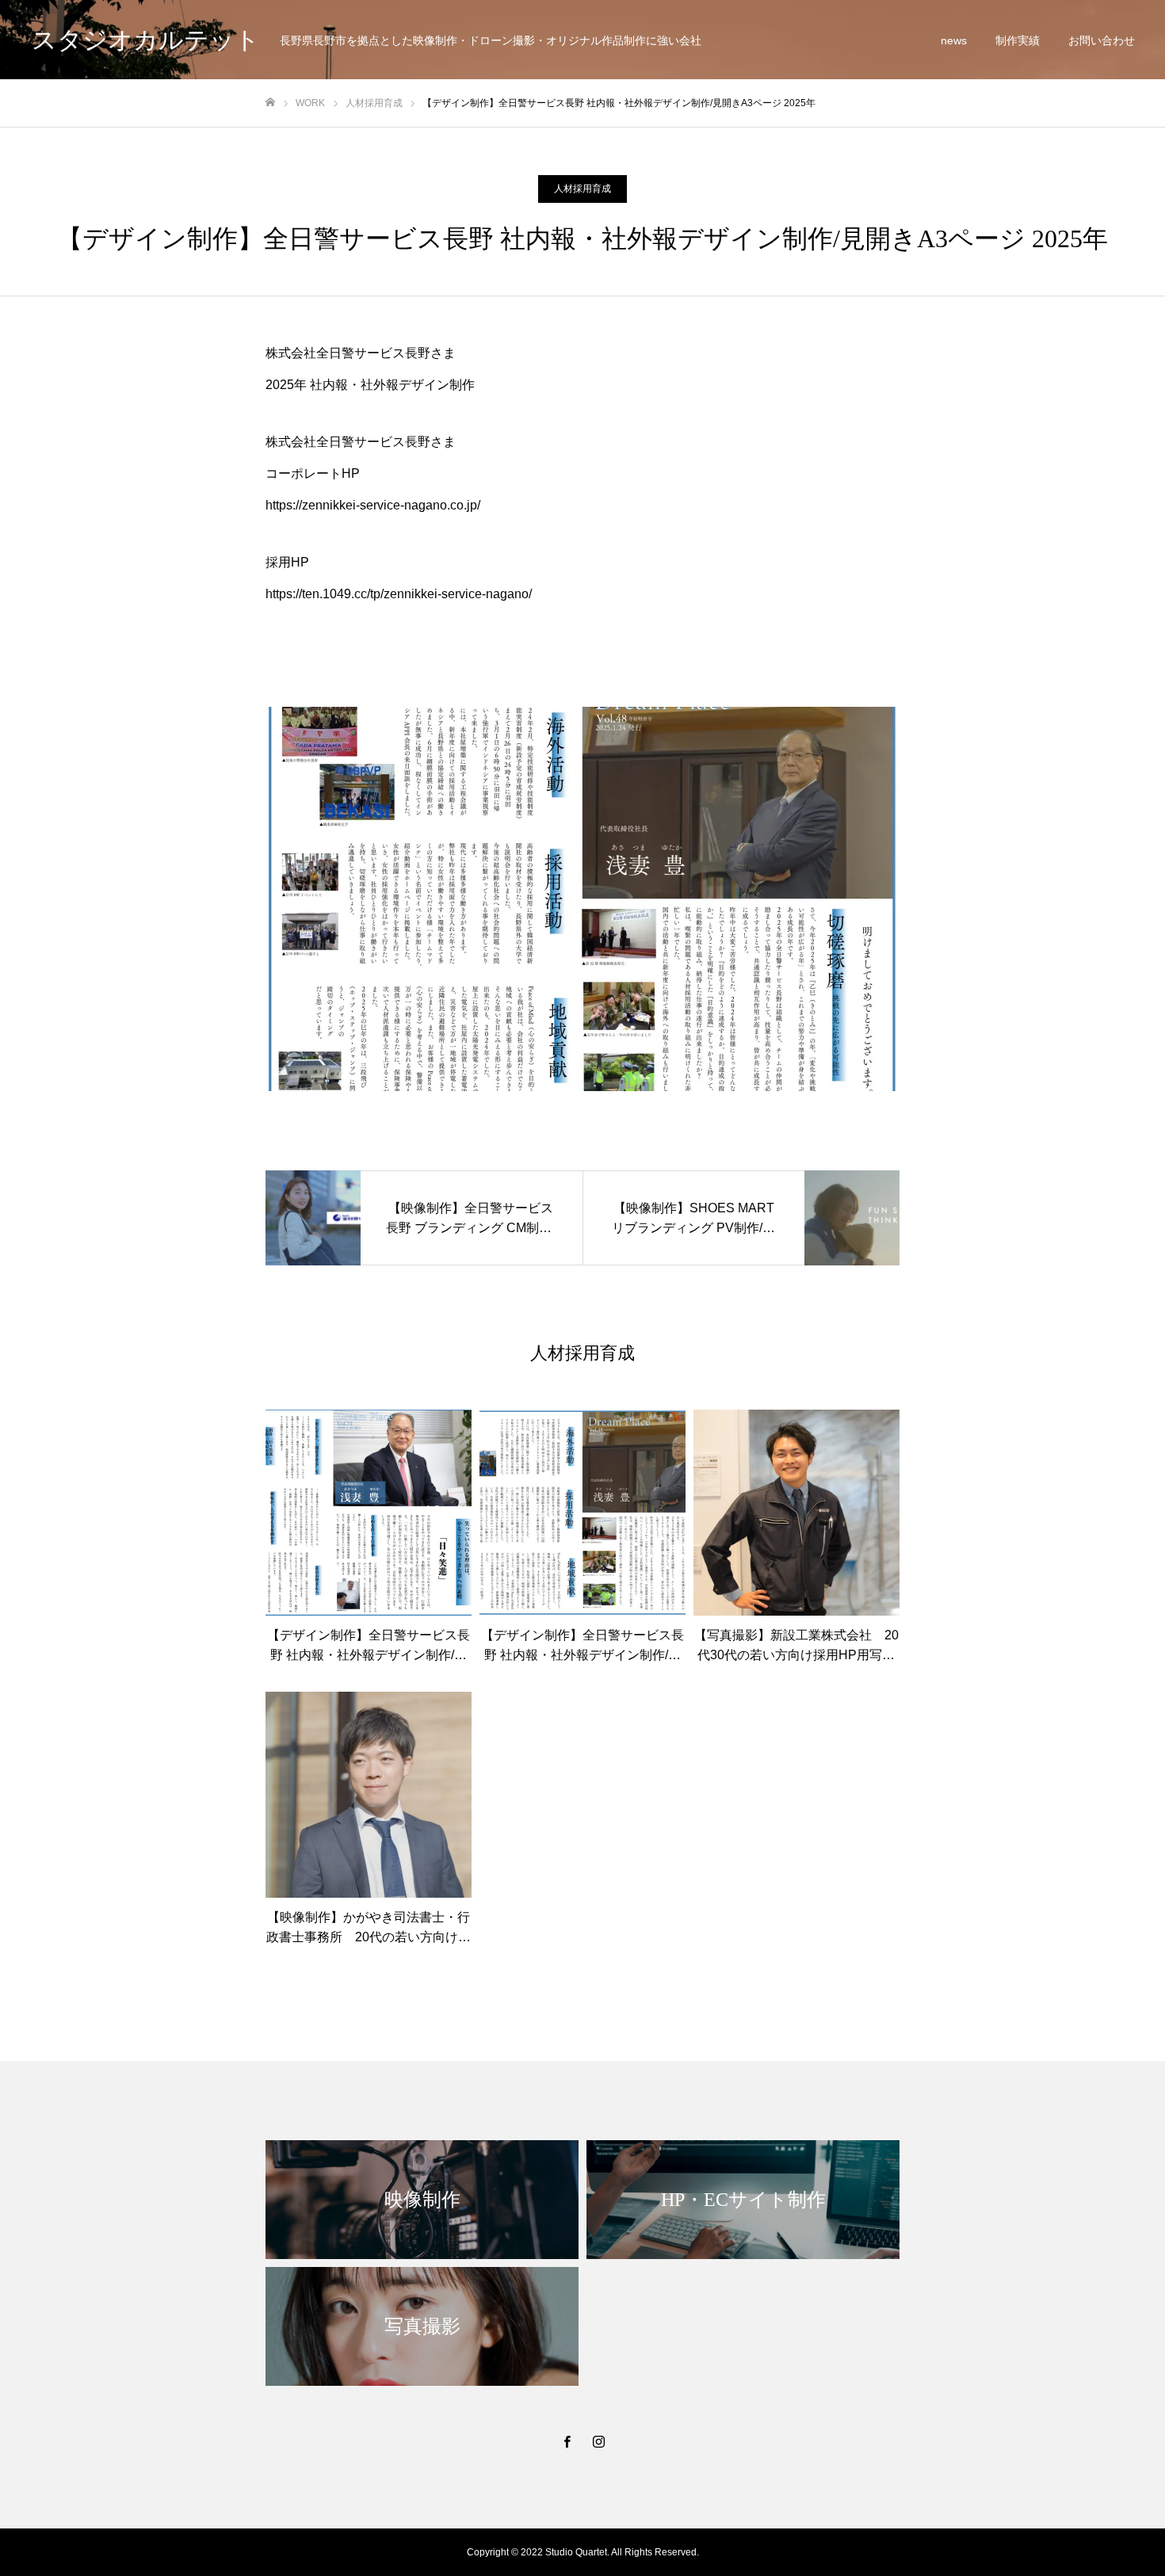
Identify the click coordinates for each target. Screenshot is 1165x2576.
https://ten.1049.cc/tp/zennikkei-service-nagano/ (399, 594)
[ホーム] (270, 103)
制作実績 (1018, 40)
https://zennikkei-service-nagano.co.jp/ (373, 505)
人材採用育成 (582, 189)
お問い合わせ (1102, 40)
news (954, 40)
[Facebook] (567, 2441)
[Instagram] (598, 2441)
